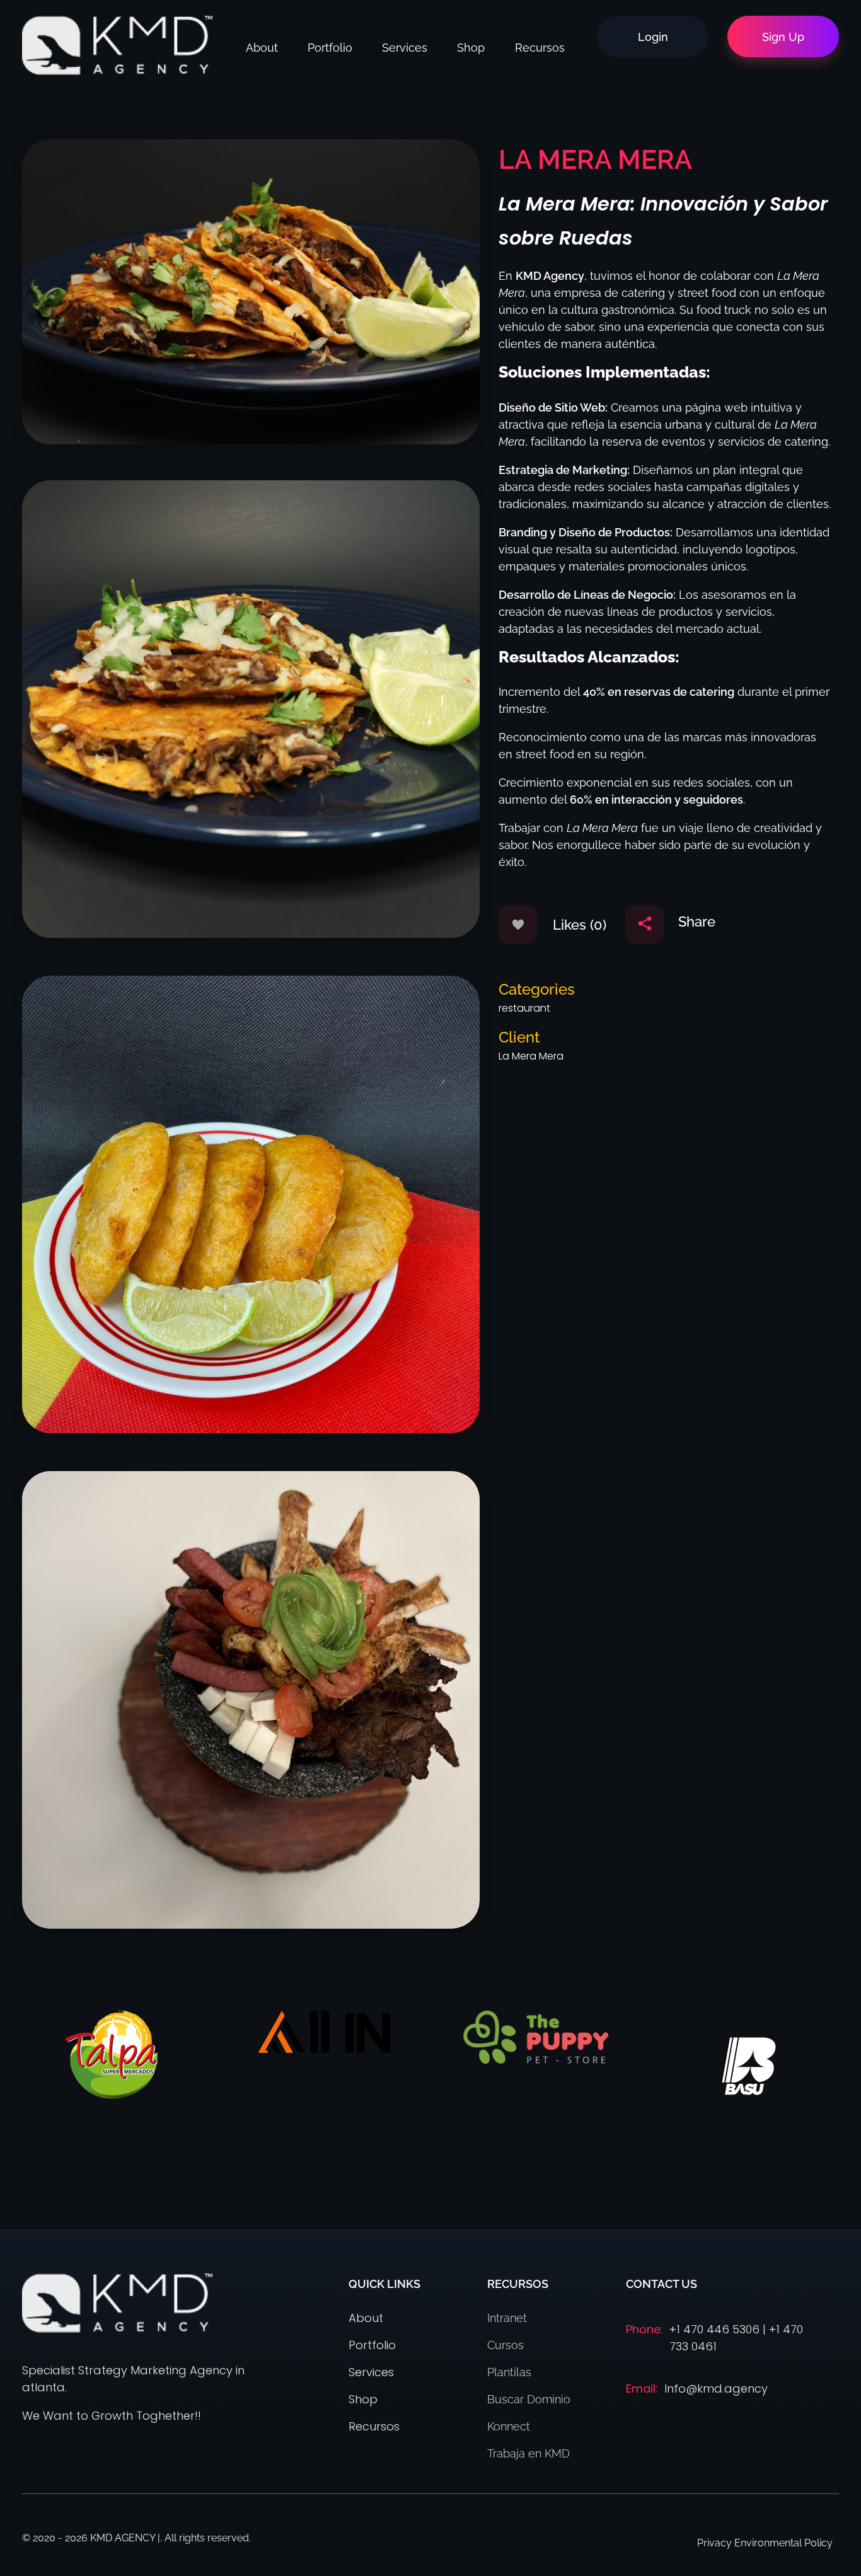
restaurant (524, 1008)
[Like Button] (518, 924)
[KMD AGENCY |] (118, 45)
